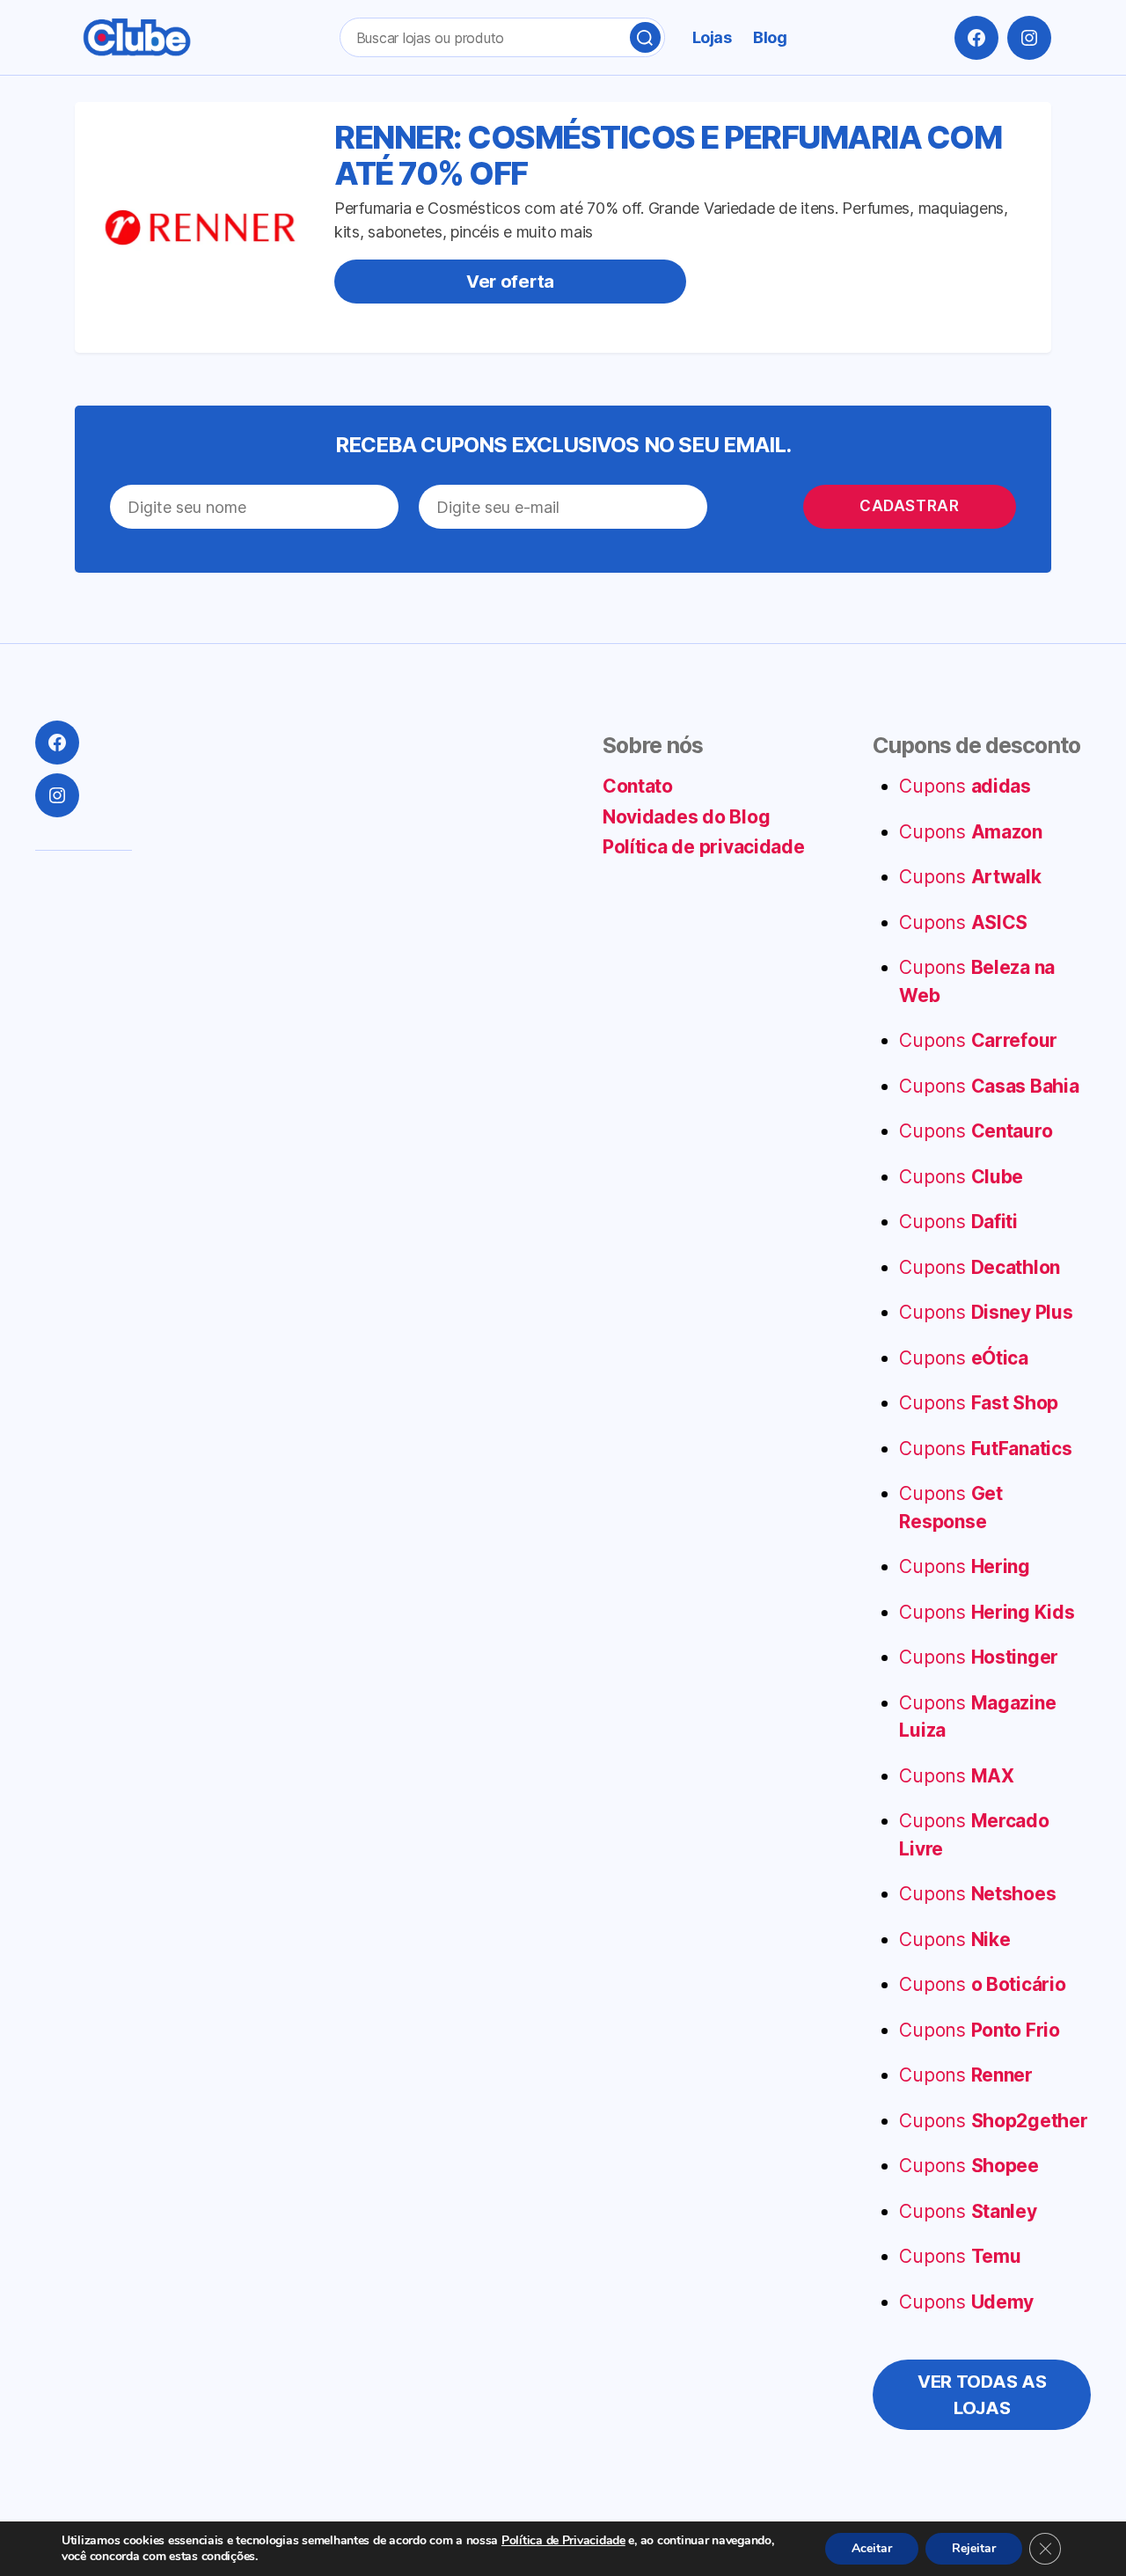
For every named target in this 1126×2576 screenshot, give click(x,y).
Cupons (965, 786)
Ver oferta (510, 282)
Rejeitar (974, 2548)
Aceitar (872, 2548)
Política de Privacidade (563, 2540)
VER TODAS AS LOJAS (982, 2395)
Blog (770, 37)
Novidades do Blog (686, 817)
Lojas (712, 37)
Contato (638, 786)
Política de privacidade (704, 847)
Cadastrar (909, 506)
